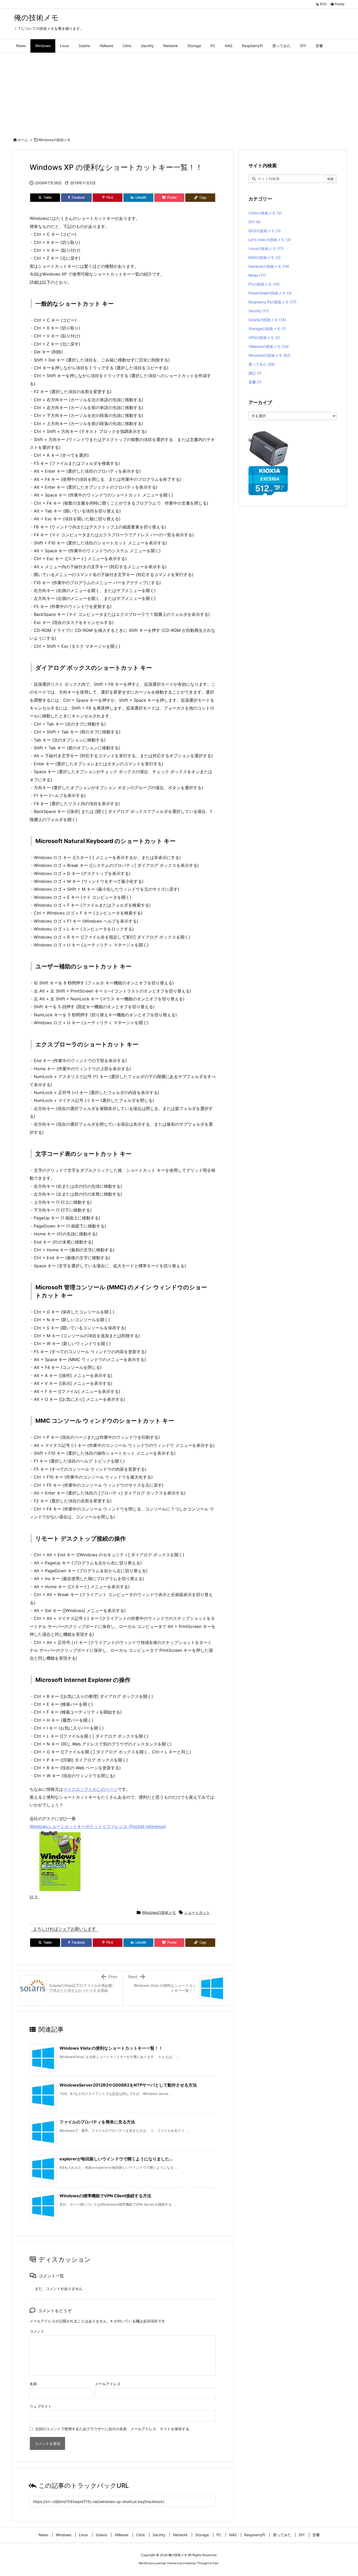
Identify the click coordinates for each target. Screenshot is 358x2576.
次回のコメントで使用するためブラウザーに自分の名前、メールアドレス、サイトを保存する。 (114, 2429)
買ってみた (262, 364)
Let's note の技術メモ (270, 240)
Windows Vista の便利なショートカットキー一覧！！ (111, 2048)
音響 (255, 382)
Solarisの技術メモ (267, 320)
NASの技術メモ (264, 257)
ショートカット (197, 1912)
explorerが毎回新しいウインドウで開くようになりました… (116, 2159)
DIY (254, 222)
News (257, 275)
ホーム (23, 140)
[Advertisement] (179, 92)
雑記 (255, 373)
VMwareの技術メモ (268, 346)
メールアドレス (108, 2384)
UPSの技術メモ (264, 338)
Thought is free (208, 2563)
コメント (37, 2331)
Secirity (259, 311)
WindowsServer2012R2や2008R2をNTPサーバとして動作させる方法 (128, 2085)
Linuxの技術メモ (266, 249)
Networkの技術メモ (269, 266)
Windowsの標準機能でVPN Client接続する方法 (105, 2196)
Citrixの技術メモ (265, 213)
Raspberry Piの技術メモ (272, 302)
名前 (33, 2384)
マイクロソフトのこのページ (90, 1789)
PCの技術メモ (264, 284)
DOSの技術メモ (265, 231)
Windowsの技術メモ (55, 140)
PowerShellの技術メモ (270, 293)
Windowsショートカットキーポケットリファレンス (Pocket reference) (98, 1826)
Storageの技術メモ (267, 329)
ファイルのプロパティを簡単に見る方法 (97, 2122)
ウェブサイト (41, 2406)
